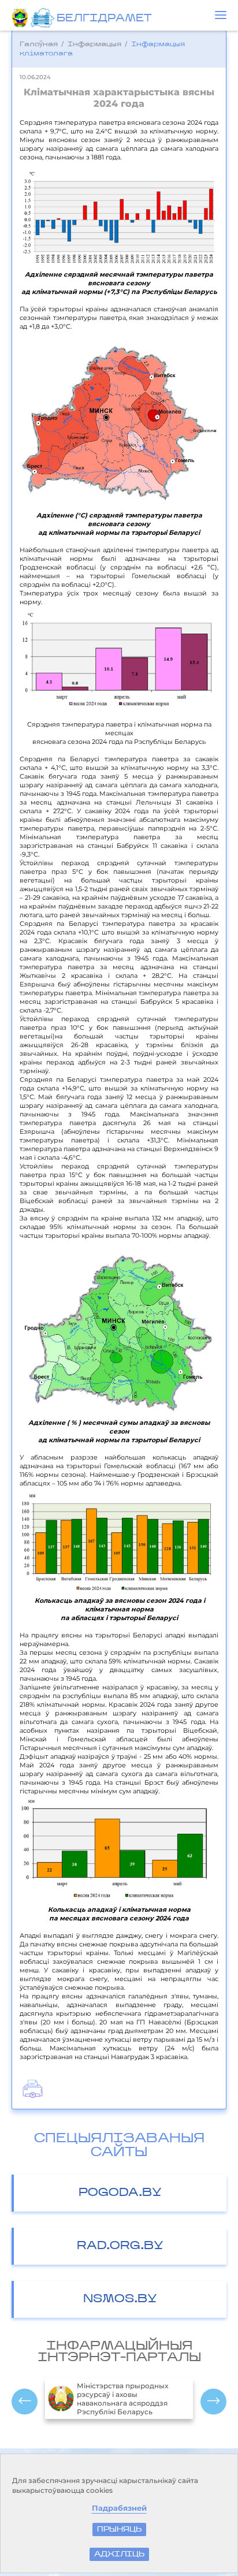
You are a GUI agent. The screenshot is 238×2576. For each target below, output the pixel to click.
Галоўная (39, 44)
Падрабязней (119, 2508)
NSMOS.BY (120, 2299)
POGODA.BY (120, 2193)
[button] (221, 15)
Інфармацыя (94, 44)
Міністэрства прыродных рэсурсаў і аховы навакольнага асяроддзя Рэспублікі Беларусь (122, 2399)
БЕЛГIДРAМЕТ (104, 19)
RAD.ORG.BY (120, 2246)
